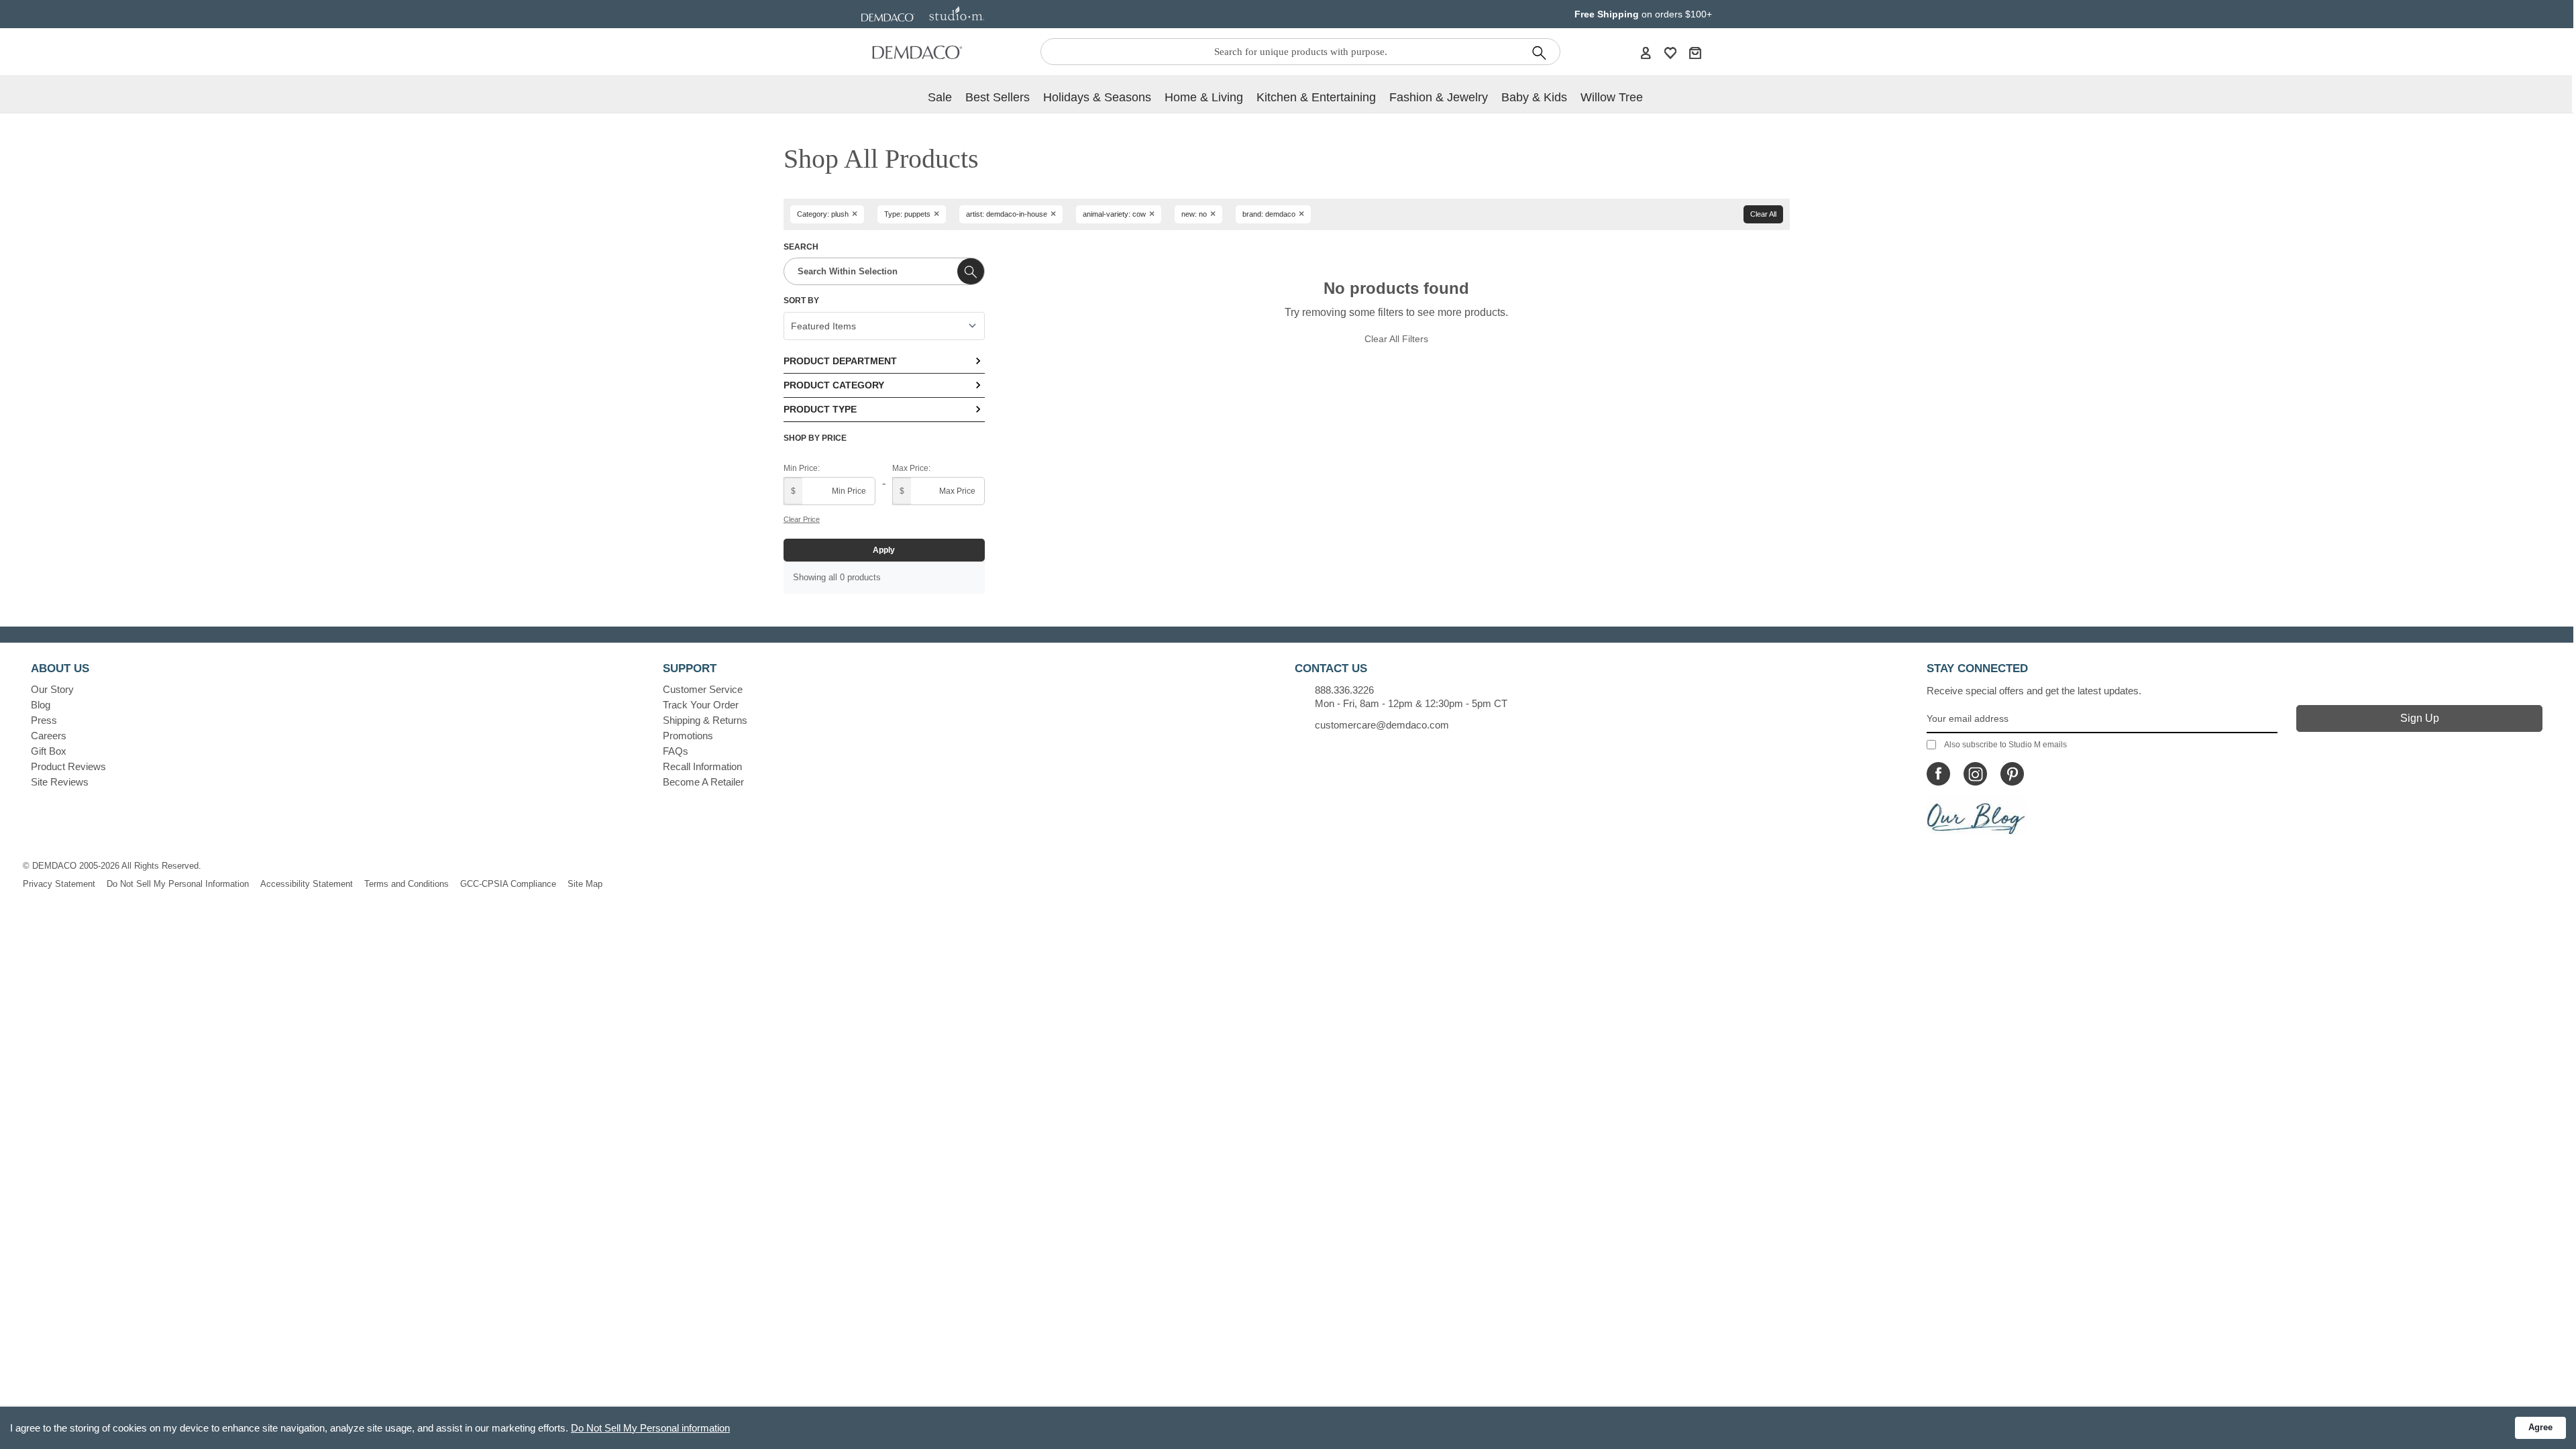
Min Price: (802, 468)
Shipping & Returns (705, 720)
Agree (2540, 1427)
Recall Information (702, 766)
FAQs (676, 751)
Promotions (688, 736)
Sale (940, 97)
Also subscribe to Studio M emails (2005, 745)
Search (801, 247)
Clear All (1763, 214)
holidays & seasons (1097, 97)
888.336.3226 (1344, 690)
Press (44, 720)
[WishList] (1670, 52)
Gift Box (49, 751)
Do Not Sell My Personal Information (178, 884)
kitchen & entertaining (1316, 97)
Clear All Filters (1396, 339)
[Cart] (1695, 52)
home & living (1204, 97)
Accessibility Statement (307, 884)
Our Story (52, 689)
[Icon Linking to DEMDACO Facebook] (1938, 774)
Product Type (820, 409)
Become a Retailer (703, 782)
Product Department (840, 361)
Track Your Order (701, 705)
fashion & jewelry (1439, 97)
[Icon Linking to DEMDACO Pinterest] (2012, 774)
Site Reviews (60, 782)
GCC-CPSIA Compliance (508, 884)
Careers (49, 736)
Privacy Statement (59, 884)
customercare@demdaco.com (1382, 725)
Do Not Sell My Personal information (650, 1428)
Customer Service (703, 689)
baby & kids (1534, 97)
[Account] (1646, 52)
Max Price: (911, 468)
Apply (884, 550)
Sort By (801, 301)
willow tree (1612, 97)
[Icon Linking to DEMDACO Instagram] (1975, 774)
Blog (41, 705)
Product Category (834, 385)
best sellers (998, 97)
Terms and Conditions (407, 884)
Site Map (585, 884)
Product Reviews (68, 766)
